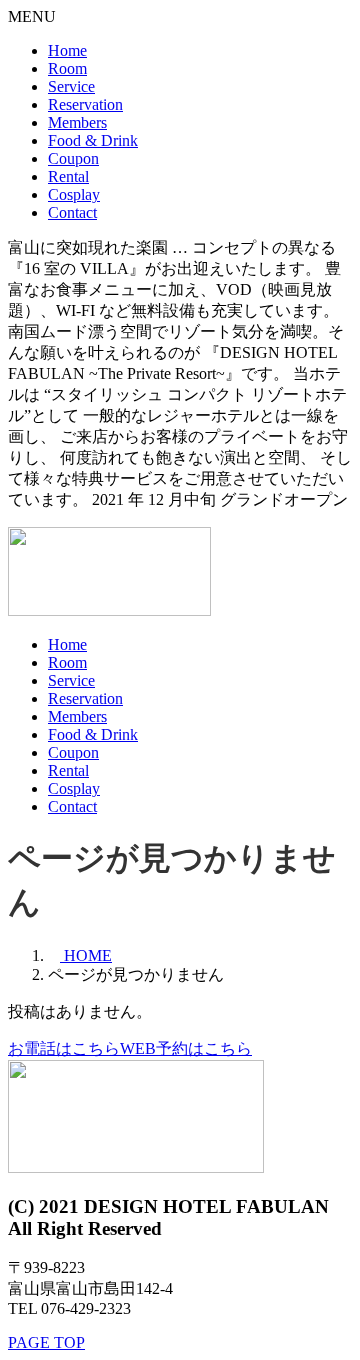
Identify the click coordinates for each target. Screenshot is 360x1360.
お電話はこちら (64, 1048)
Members (77, 122)
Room (67, 68)
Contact (72, 212)
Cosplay (74, 194)
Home (67, 50)
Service (71, 86)
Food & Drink (93, 140)
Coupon (73, 158)
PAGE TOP (46, 1342)
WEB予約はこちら (186, 1048)
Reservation (85, 104)
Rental (68, 176)
